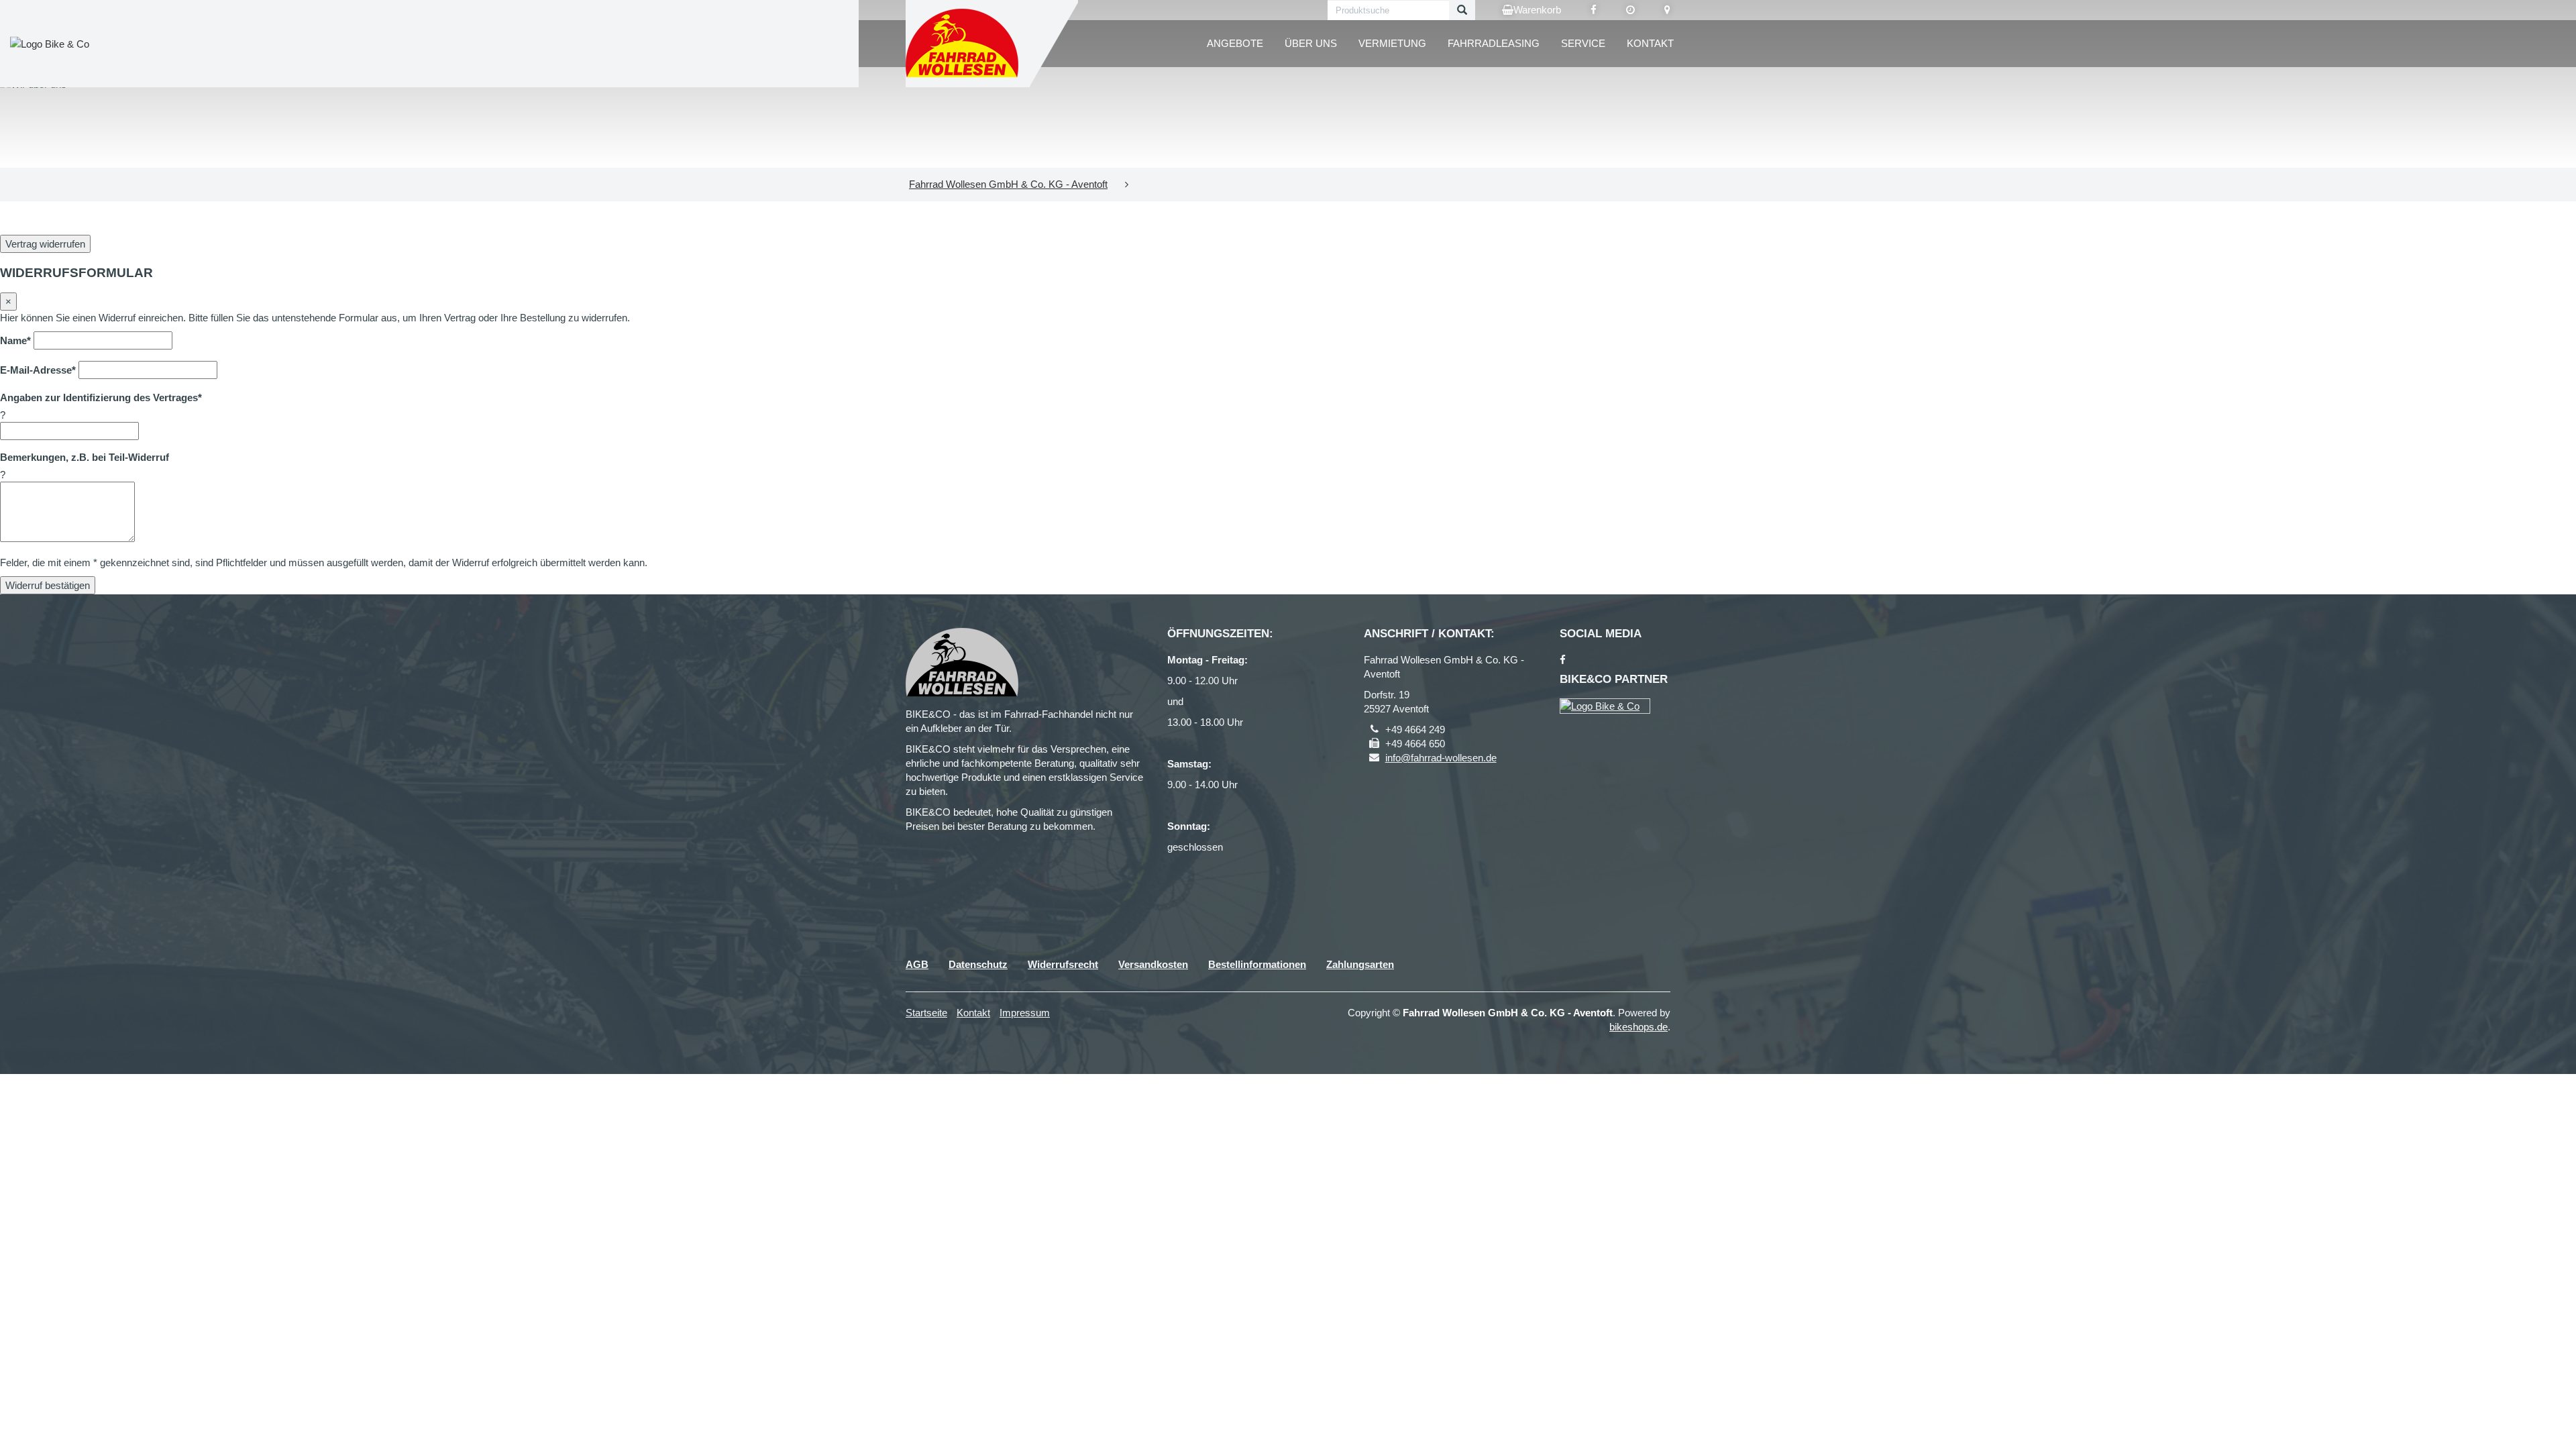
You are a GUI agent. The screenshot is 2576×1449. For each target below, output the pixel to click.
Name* (15, 340)
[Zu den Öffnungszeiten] (1630, 10)
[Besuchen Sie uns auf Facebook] (1594, 10)
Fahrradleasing (1494, 43)
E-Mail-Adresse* (38, 370)
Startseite (926, 1013)
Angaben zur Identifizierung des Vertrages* (101, 397)
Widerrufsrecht (1063, 964)
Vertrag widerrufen (45, 244)
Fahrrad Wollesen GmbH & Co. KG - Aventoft (1008, 184)
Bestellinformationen (1257, 964)
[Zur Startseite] (963, 44)
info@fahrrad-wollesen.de (1441, 758)
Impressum (1025, 1013)
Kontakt (1650, 43)
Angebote (1235, 43)
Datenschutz (978, 964)
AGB (917, 964)
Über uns (1311, 43)
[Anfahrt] (1667, 10)
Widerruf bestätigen (48, 585)
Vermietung (1392, 43)
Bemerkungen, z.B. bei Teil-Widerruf (85, 457)
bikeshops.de (1639, 1027)
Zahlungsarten (1360, 964)
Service (1583, 43)
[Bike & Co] (1605, 706)
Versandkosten (1153, 964)
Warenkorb (1537, 10)
